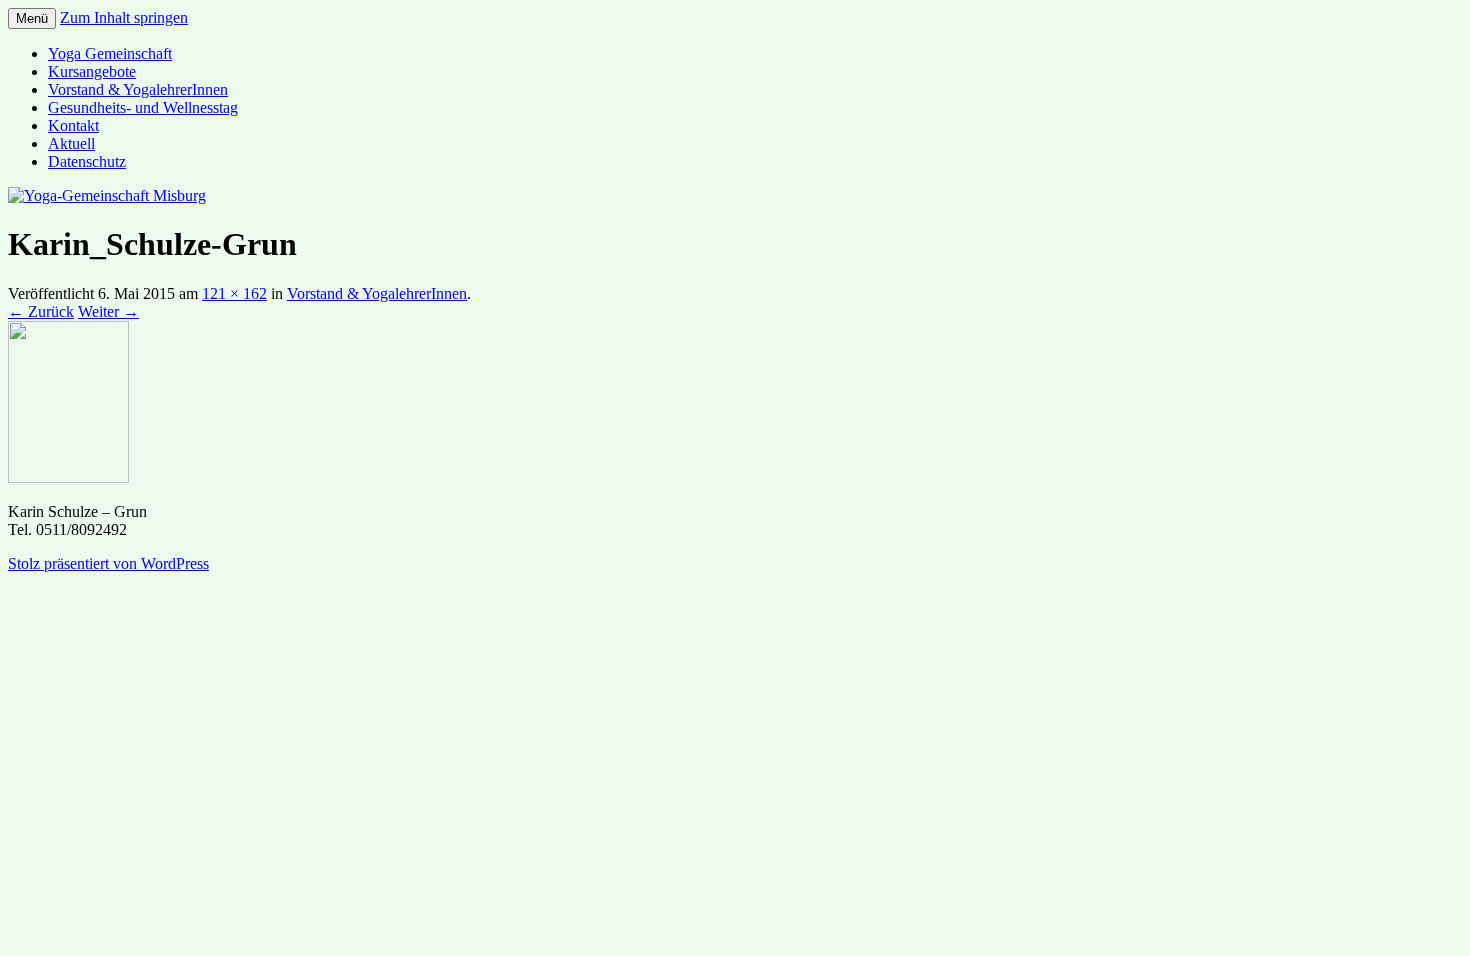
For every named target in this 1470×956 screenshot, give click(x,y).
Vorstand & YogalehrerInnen (138, 89)
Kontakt (73, 125)
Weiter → (108, 311)
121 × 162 (234, 293)
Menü (32, 18)
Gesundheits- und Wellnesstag (143, 107)
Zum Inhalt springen (124, 17)
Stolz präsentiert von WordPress (108, 563)
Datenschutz (87, 161)
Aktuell (71, 143)
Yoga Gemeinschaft (110, 53)
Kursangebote (92, 71)
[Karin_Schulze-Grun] (68, 477)
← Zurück (41, 311)
